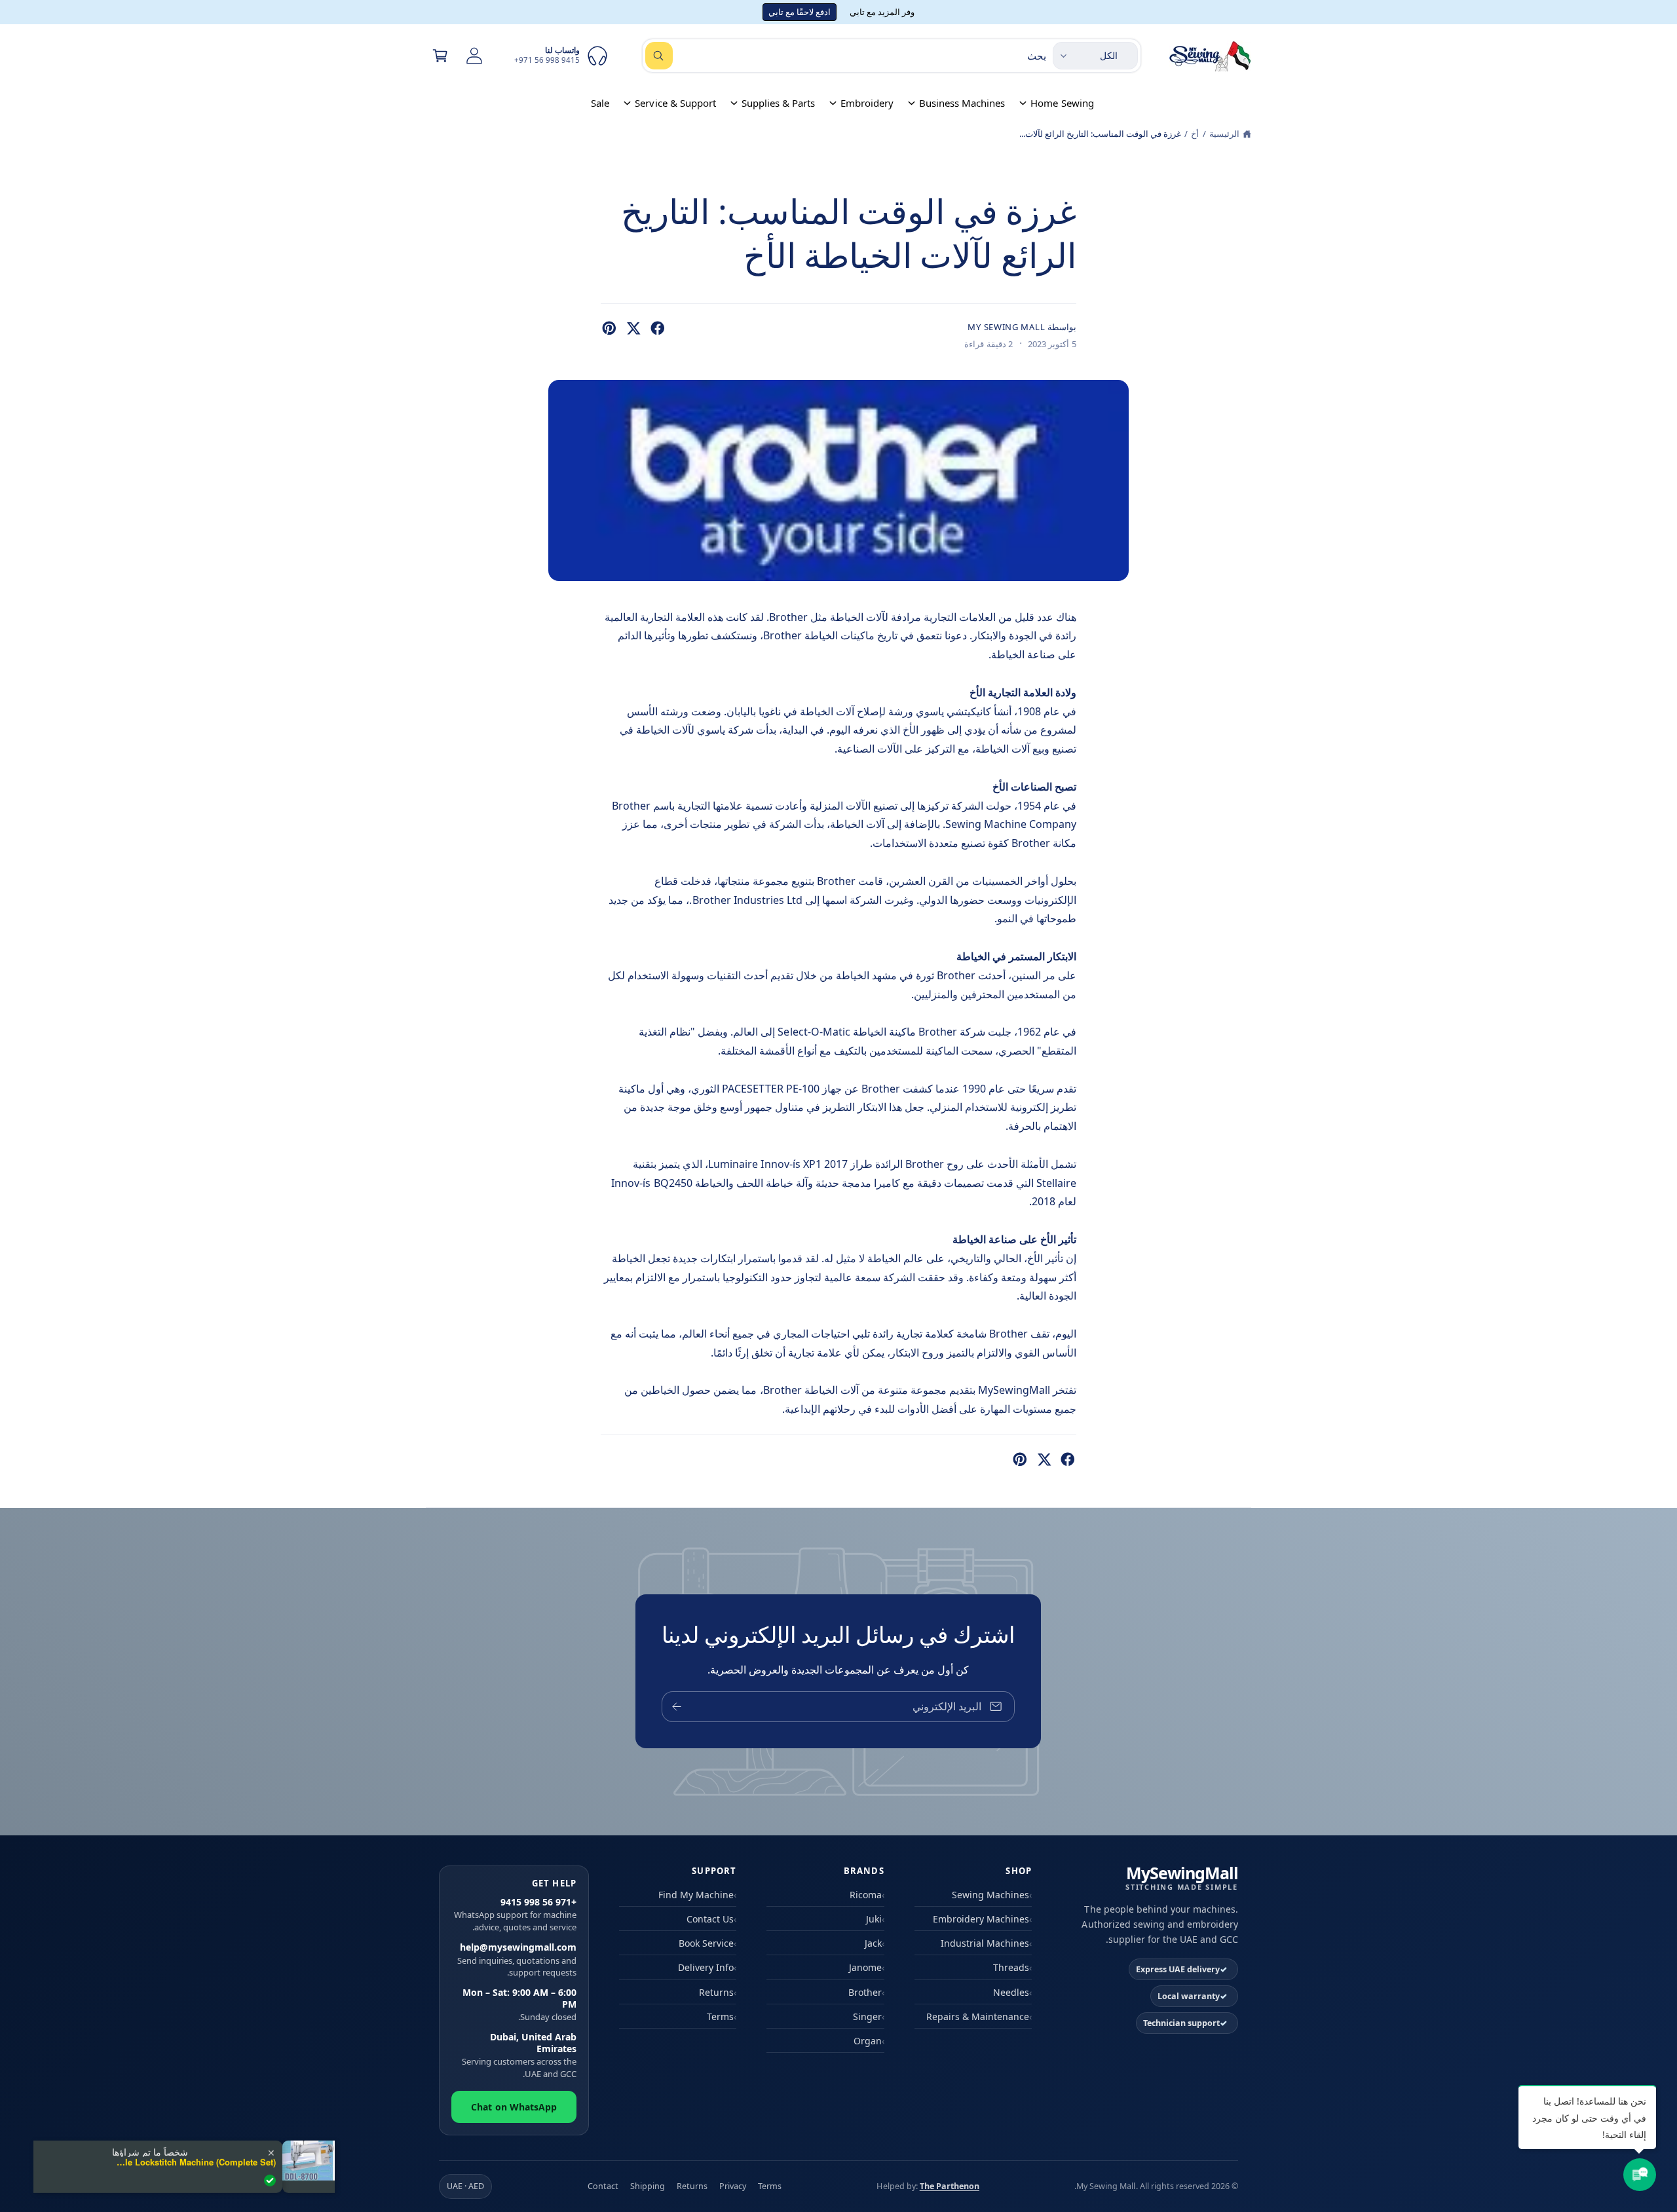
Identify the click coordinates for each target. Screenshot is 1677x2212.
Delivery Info (706, 1967)
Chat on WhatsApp (514, 2107)
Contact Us (710, 1919)
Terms (720, 2016)
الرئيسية (1224, 134)
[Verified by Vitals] (270, 2180)
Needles (1011, 1992)
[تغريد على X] (633, 328)
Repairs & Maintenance (978, 2016)
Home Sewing (1062, 103)
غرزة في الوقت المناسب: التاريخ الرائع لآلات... (1100, 134)
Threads (1011, 1967)
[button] (440, 56)
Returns (716, 1992)
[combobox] (846, 56)
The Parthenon (950, 2186)
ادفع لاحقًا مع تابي (800, 12)
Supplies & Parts (778, 103)
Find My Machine (696, 1895)
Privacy (733, 2186)
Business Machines (962, 103)
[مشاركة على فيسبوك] (658, 328)
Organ (868, 2041)
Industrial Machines (985, 1943)
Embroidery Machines (981, 1919)
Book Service (706, 1943)
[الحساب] (474, 56)
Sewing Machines (990, 1895)
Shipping (648, 2186)
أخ (1195, 134)
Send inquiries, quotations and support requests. (517, 1960)
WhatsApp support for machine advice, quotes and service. (515, 1915)
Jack (873, 1943)
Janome (865, 1967)
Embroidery (867, 103)
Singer (867, 2016)
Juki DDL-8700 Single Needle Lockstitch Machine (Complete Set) (194, 2162)
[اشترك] (677, 1707)
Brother (865, 1992)
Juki (874, 1919)
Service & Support (675, 103)
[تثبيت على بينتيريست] (609, 328)
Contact (603, 2186)
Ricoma (866, 1895)
